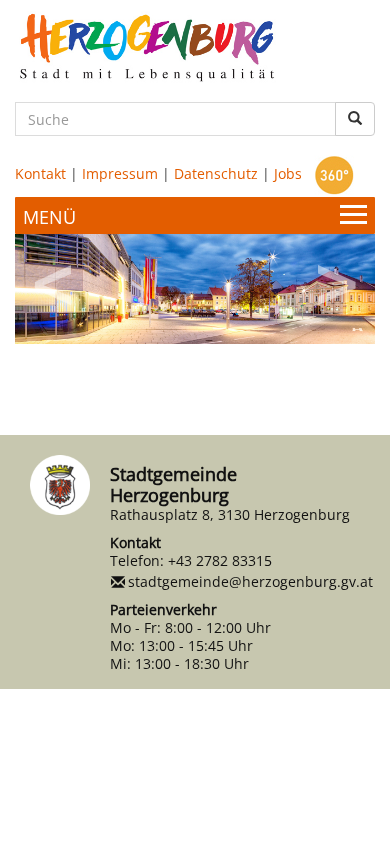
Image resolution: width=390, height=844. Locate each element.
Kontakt (40, 173)
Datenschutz (216, 173)
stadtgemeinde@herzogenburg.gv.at (250, 581)
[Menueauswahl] (195, 215)
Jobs (288, 173)
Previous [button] (55, 278)
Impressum (120, 173)
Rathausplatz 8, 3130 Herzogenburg (230, 514)
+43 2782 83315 (220, 560)
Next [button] (335, 278)
